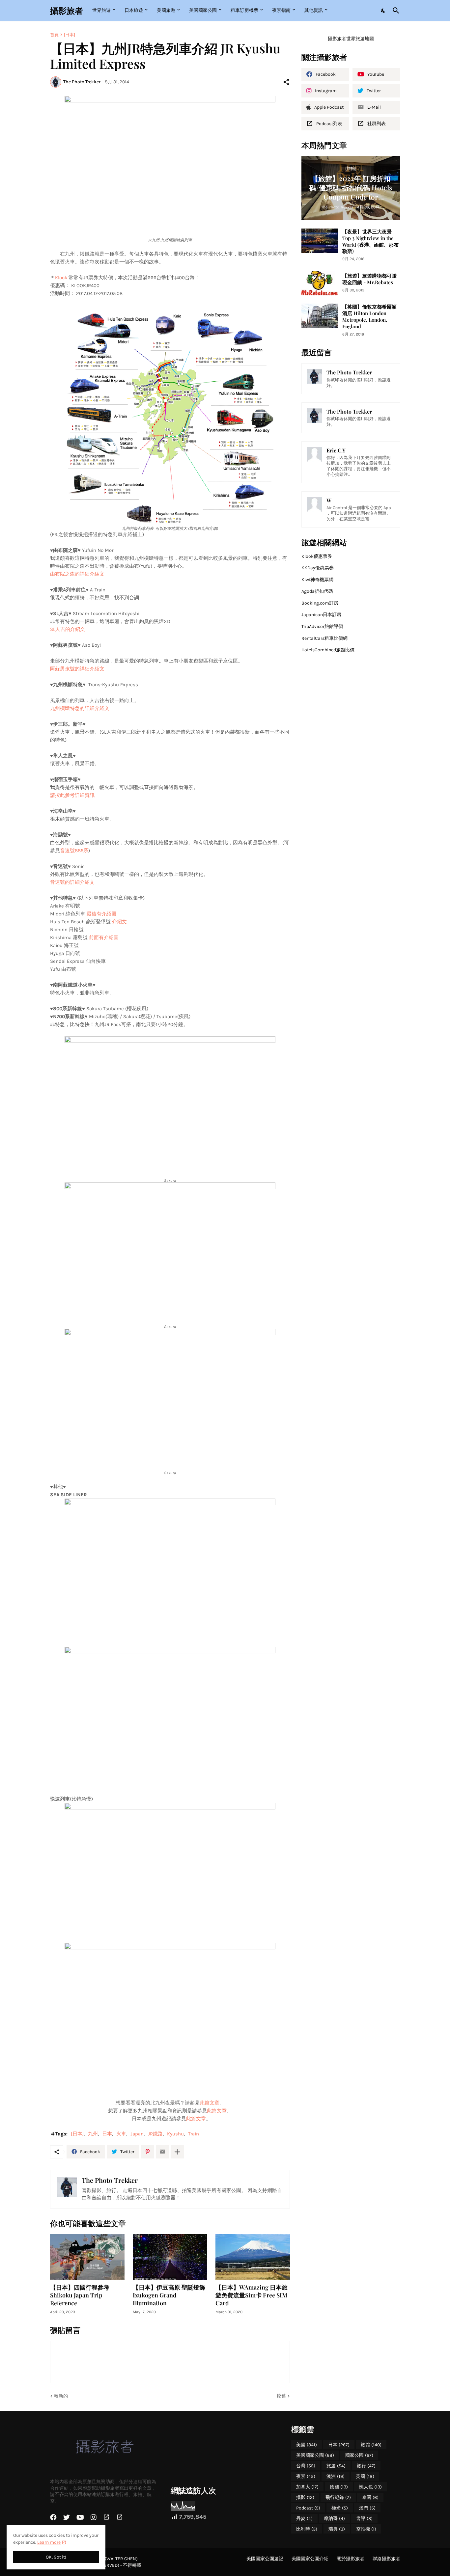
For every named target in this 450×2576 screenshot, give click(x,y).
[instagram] (94, 2517)
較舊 (281, 2396)
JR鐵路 (155, 2134)
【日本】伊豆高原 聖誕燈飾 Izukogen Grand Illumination (169, 2295)
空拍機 (366, 2529)
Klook (61, 278)
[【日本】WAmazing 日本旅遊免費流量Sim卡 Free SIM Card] (253, 2257)
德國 (339, 2487)
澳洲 (336, 2476)
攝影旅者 (67, 10)
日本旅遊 (134, 10)
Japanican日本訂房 (321, 615)
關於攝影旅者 (351, 2559)
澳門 (367, 2508)
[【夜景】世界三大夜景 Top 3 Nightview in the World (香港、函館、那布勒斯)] (320, 241)
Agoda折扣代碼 (317, 591)
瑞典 (337, 2529)
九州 (93, 2134)
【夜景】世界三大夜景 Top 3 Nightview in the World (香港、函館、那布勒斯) (370, 242)
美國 (307, 2445)
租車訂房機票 (244, 10)
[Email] (162, 2152)
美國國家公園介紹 (310, 2559)
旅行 (366, 2466)
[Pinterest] (148, 2152)
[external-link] (106, 2517)
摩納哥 (334, 2519)
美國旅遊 (166, 10)
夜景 (306, 2476)
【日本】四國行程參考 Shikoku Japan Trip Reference (80, 2295)
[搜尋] (395, 11)
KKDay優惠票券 (318, 568)
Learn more (49, 2542)
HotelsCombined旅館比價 (328, 650)
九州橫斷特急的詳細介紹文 (80, 708)
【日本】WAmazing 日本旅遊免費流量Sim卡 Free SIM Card (252, 2295)
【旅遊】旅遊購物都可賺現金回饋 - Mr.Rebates (369, 279)
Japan (137, 2134)
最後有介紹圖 (101, 914)
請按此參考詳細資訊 (72, 795)
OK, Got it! (56, 2557)
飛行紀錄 (338, 2497)
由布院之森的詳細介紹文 (77, 574)
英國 (365, 2476)
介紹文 (119, 922)
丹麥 (304, 2519)
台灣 (306, 2466)
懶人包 (370, 2487)
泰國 (370, 2497)
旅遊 (336, 2466)
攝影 (305, 2497)
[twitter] (67, 2517)
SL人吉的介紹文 (68, 629)
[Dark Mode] (383, 11)
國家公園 (359, 2455)
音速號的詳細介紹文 (72, 882)
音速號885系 (74, 851)
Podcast (308, 2508)
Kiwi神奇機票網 (317, 580)
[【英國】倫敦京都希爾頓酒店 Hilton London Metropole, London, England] (320, 316)
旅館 (371, 2445)
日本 (107, 2134)
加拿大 (307, 2487)
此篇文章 (210, 2103)
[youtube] (80, 2517)
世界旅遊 (101, 10)
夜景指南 (281, 10)
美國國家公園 (203, 10)
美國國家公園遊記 (265, 2559)
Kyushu (175, 2134)
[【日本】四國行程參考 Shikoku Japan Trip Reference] (87, 2257)
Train (194, 2134)
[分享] (286, 82)
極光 (340, 2508)
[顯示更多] (177, 2152)
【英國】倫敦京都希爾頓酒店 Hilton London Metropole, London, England (369, 317)
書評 (364, 2519)
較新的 (61, 2396)
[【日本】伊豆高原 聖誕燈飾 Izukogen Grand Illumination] (170, 2257)
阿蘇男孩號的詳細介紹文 (77, 669)
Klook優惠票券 (317, 556)
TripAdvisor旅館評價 (322, 626)
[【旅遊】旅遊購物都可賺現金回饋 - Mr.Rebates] (320, 283)
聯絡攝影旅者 (386, 2559)
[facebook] (53, 2517)
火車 (121, 2134)
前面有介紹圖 (104, 937)
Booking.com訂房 (320, 603)
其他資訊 (314, 10)
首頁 (54, 35)
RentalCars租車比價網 (324, 638)
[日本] (70, 35)
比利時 (307, 2529)
